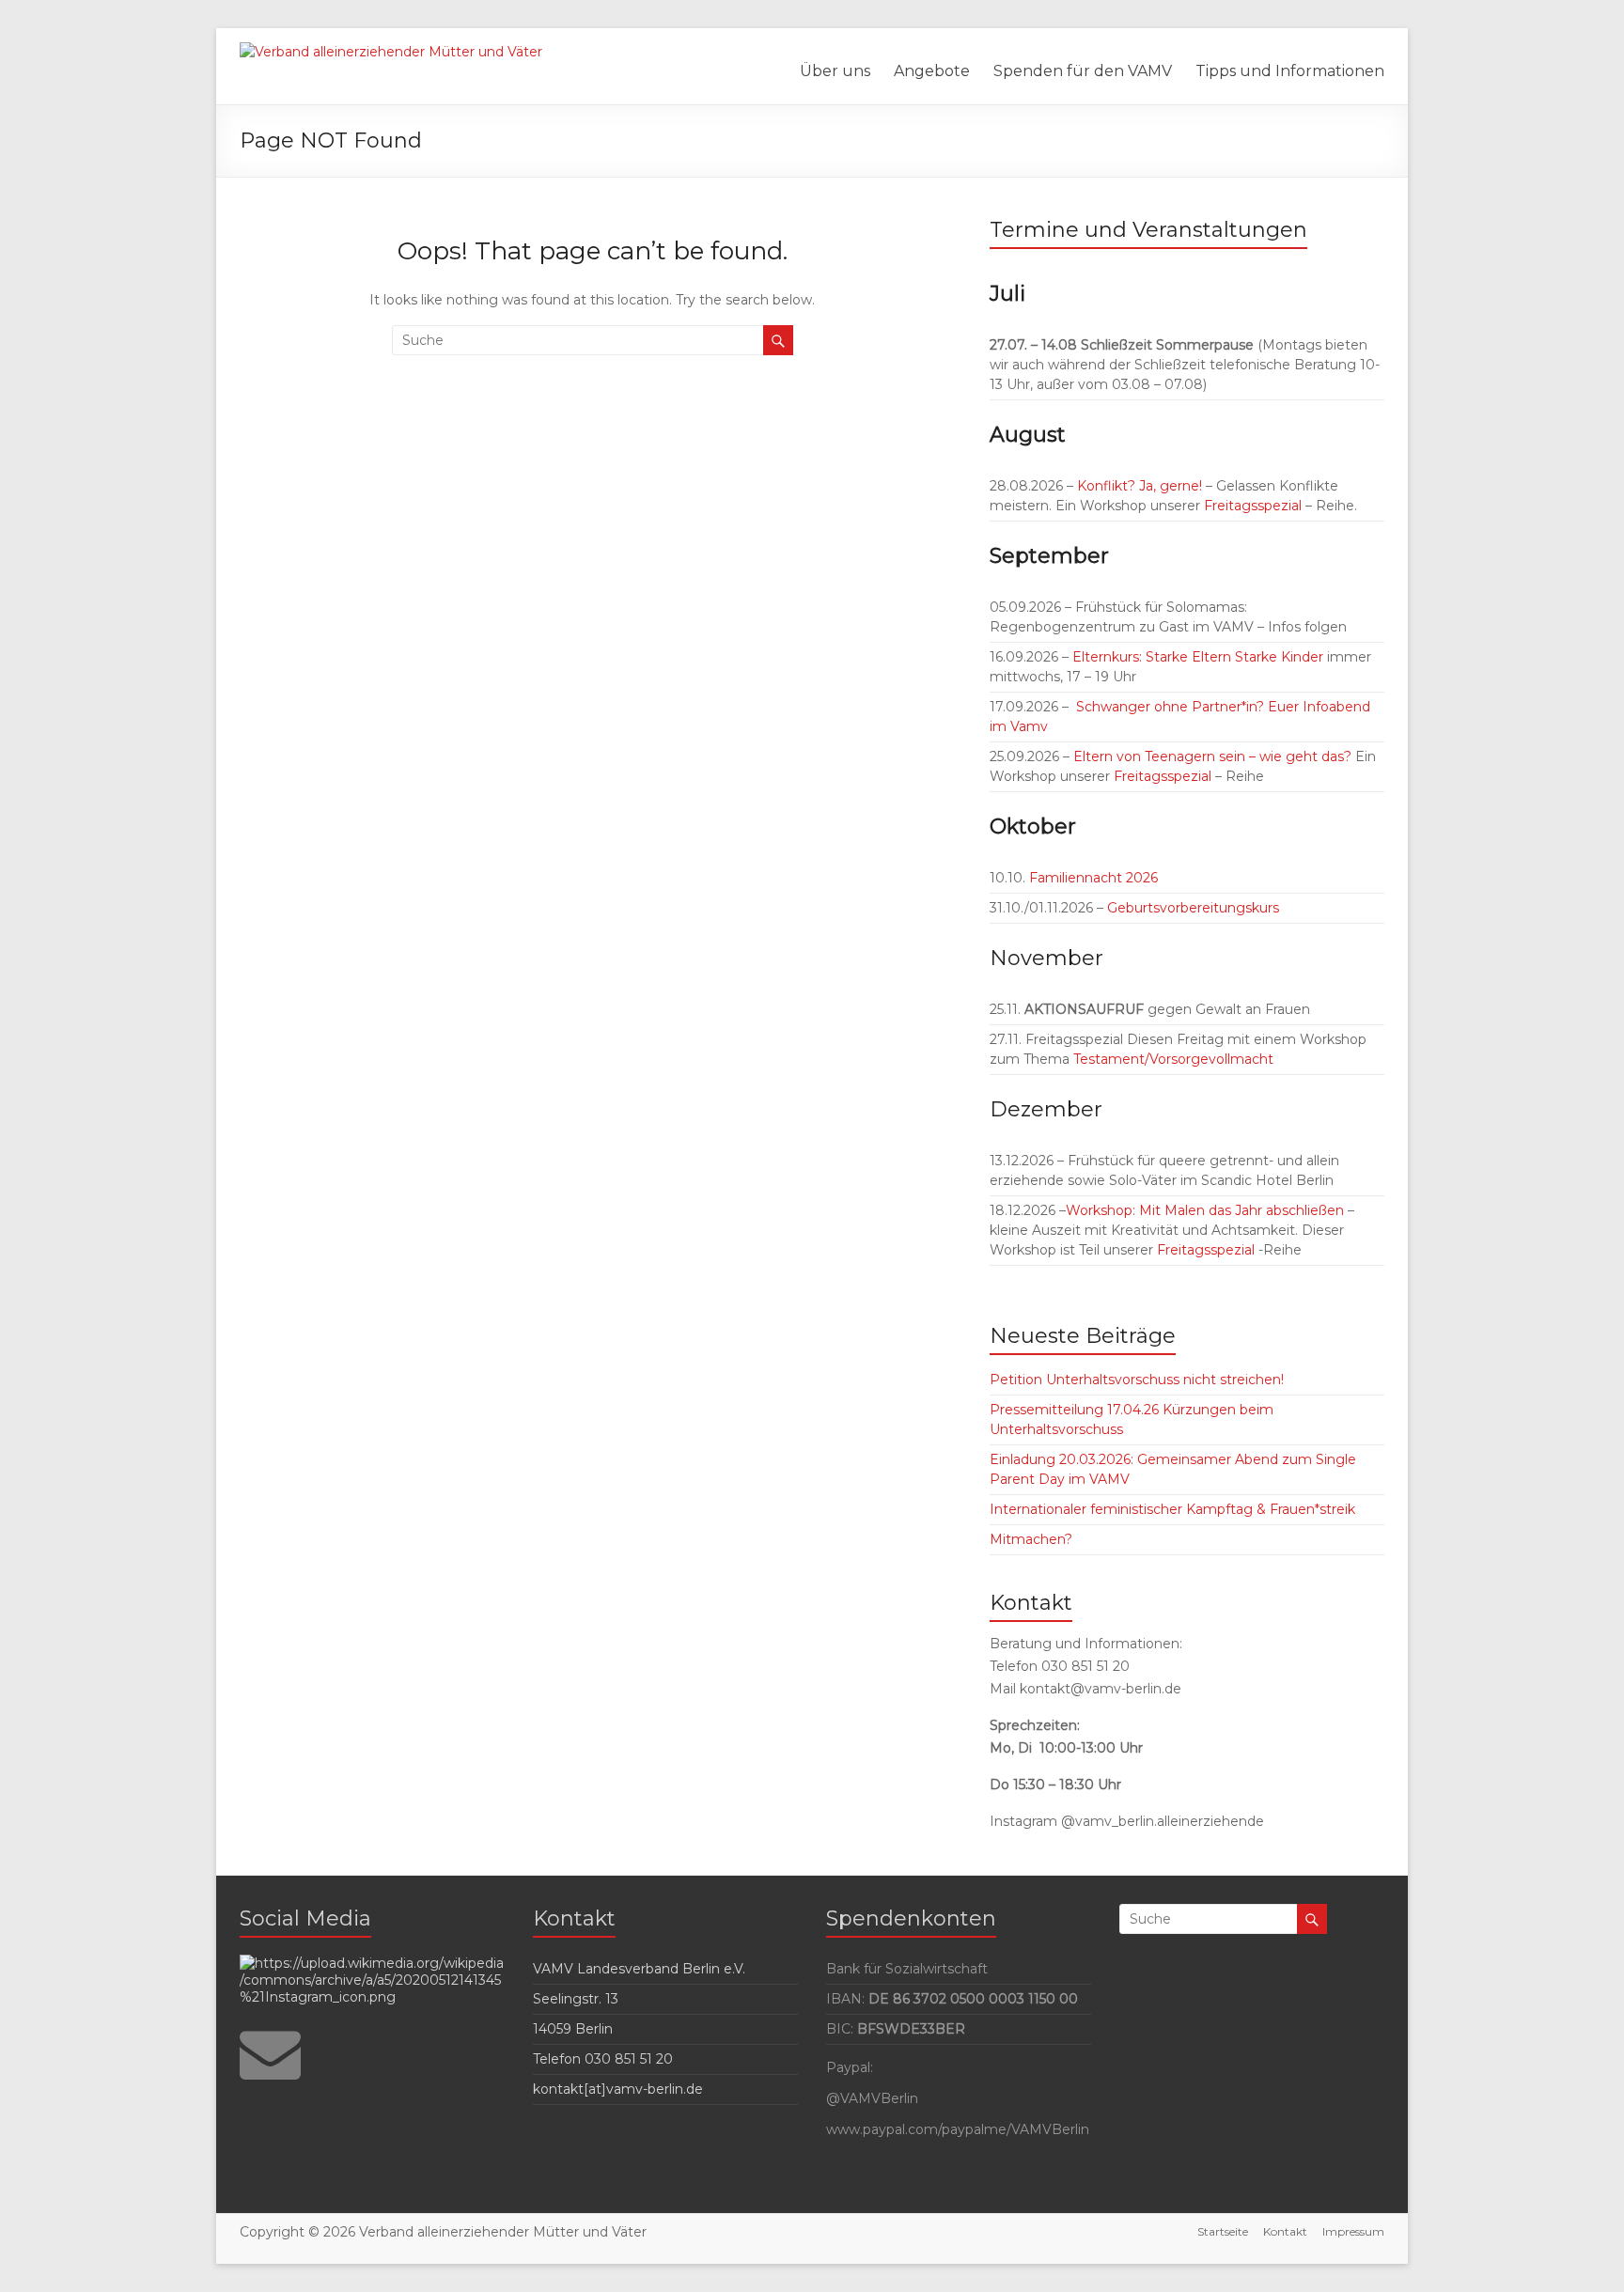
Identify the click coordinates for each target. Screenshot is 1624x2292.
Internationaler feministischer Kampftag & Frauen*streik (1172, 1509)
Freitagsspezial (1255, 506)
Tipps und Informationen (1290, 71)
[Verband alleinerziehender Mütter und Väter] (391, 52)
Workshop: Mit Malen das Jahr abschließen (1205, 1210)
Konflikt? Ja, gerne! (1140, 486)
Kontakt (1285, 2231)
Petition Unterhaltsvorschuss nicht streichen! (1137, 1380)
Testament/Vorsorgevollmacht (1173, 1059)
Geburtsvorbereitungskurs (1193, 908)
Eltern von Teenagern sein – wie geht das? (1212, 756)
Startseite (1223, 2231)
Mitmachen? (1031, 1539)
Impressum (1353, 2231)
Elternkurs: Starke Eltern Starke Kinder (1198, 657)
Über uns (835, 71)
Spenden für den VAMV (1083, 71)
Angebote (932, 71)
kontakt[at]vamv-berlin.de (618, 2089)
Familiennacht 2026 (1092, 878)
